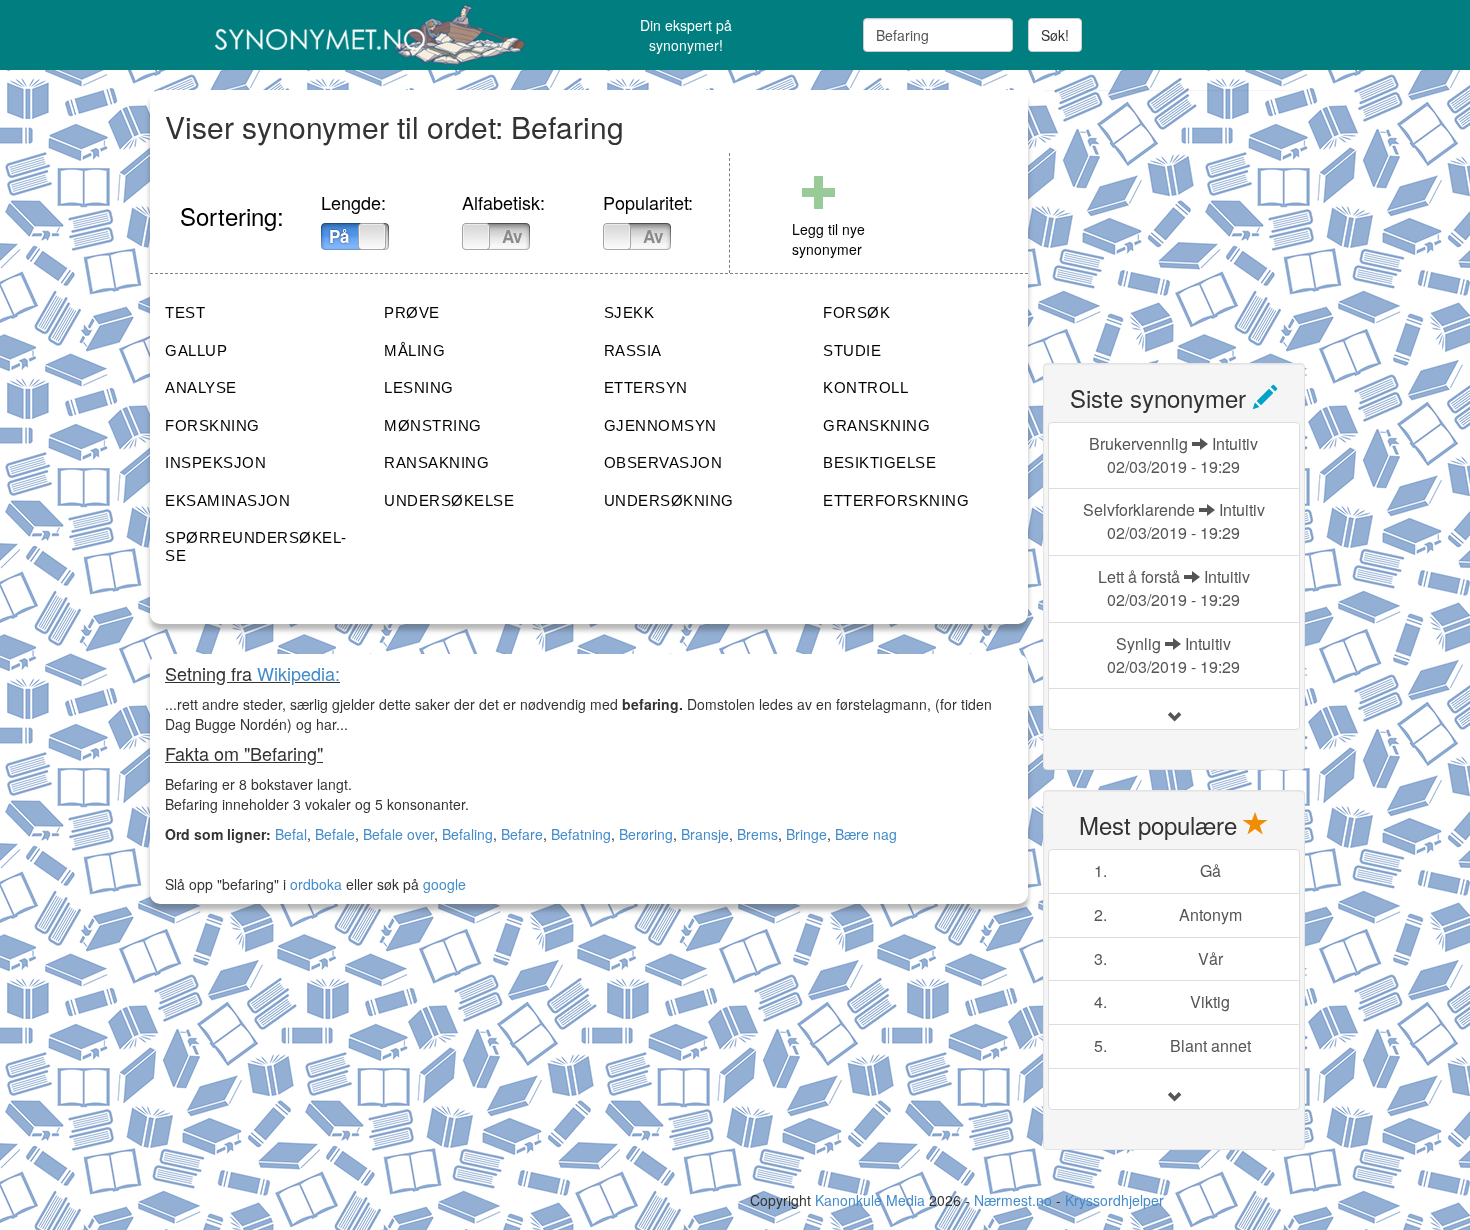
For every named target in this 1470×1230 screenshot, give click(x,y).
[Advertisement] (1193, 215)
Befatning (581, 834)
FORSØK (856, 312)
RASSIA (633, 350)
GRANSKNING (876, 425)
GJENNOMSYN (660, 425)
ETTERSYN (646, 387)
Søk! (1055, 35)
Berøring (646, 834)
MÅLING (414, 350)
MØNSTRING (433, 425)
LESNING (419, 387)
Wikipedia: (298, 673)
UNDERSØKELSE (449, 500)
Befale (335, 834)
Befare (522, 834)
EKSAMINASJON (227, 500)
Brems (757, 834)
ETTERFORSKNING (896, 500)
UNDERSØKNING (669, 500)
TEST (185, 312)
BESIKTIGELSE (879, 462)
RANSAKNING (436, 462)
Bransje (705, 834)
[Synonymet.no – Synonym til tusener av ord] (345, 35)
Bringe (806, 834)
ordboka (314, 884)
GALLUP (196, 350)
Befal (291, 834)
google (444, 884)
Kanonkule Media (872, 1200)
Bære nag (866, 834)
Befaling (467, 834)
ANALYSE (201, 387)
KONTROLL (865, 387)
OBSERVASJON (663, 462)
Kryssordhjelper (1114, 1200)
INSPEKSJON (215, 462)
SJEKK (629, 312)
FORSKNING (212, 425)
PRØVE (412, 312)
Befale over (398, 834)
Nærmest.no (1013, 1200)
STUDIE (852, 350)
